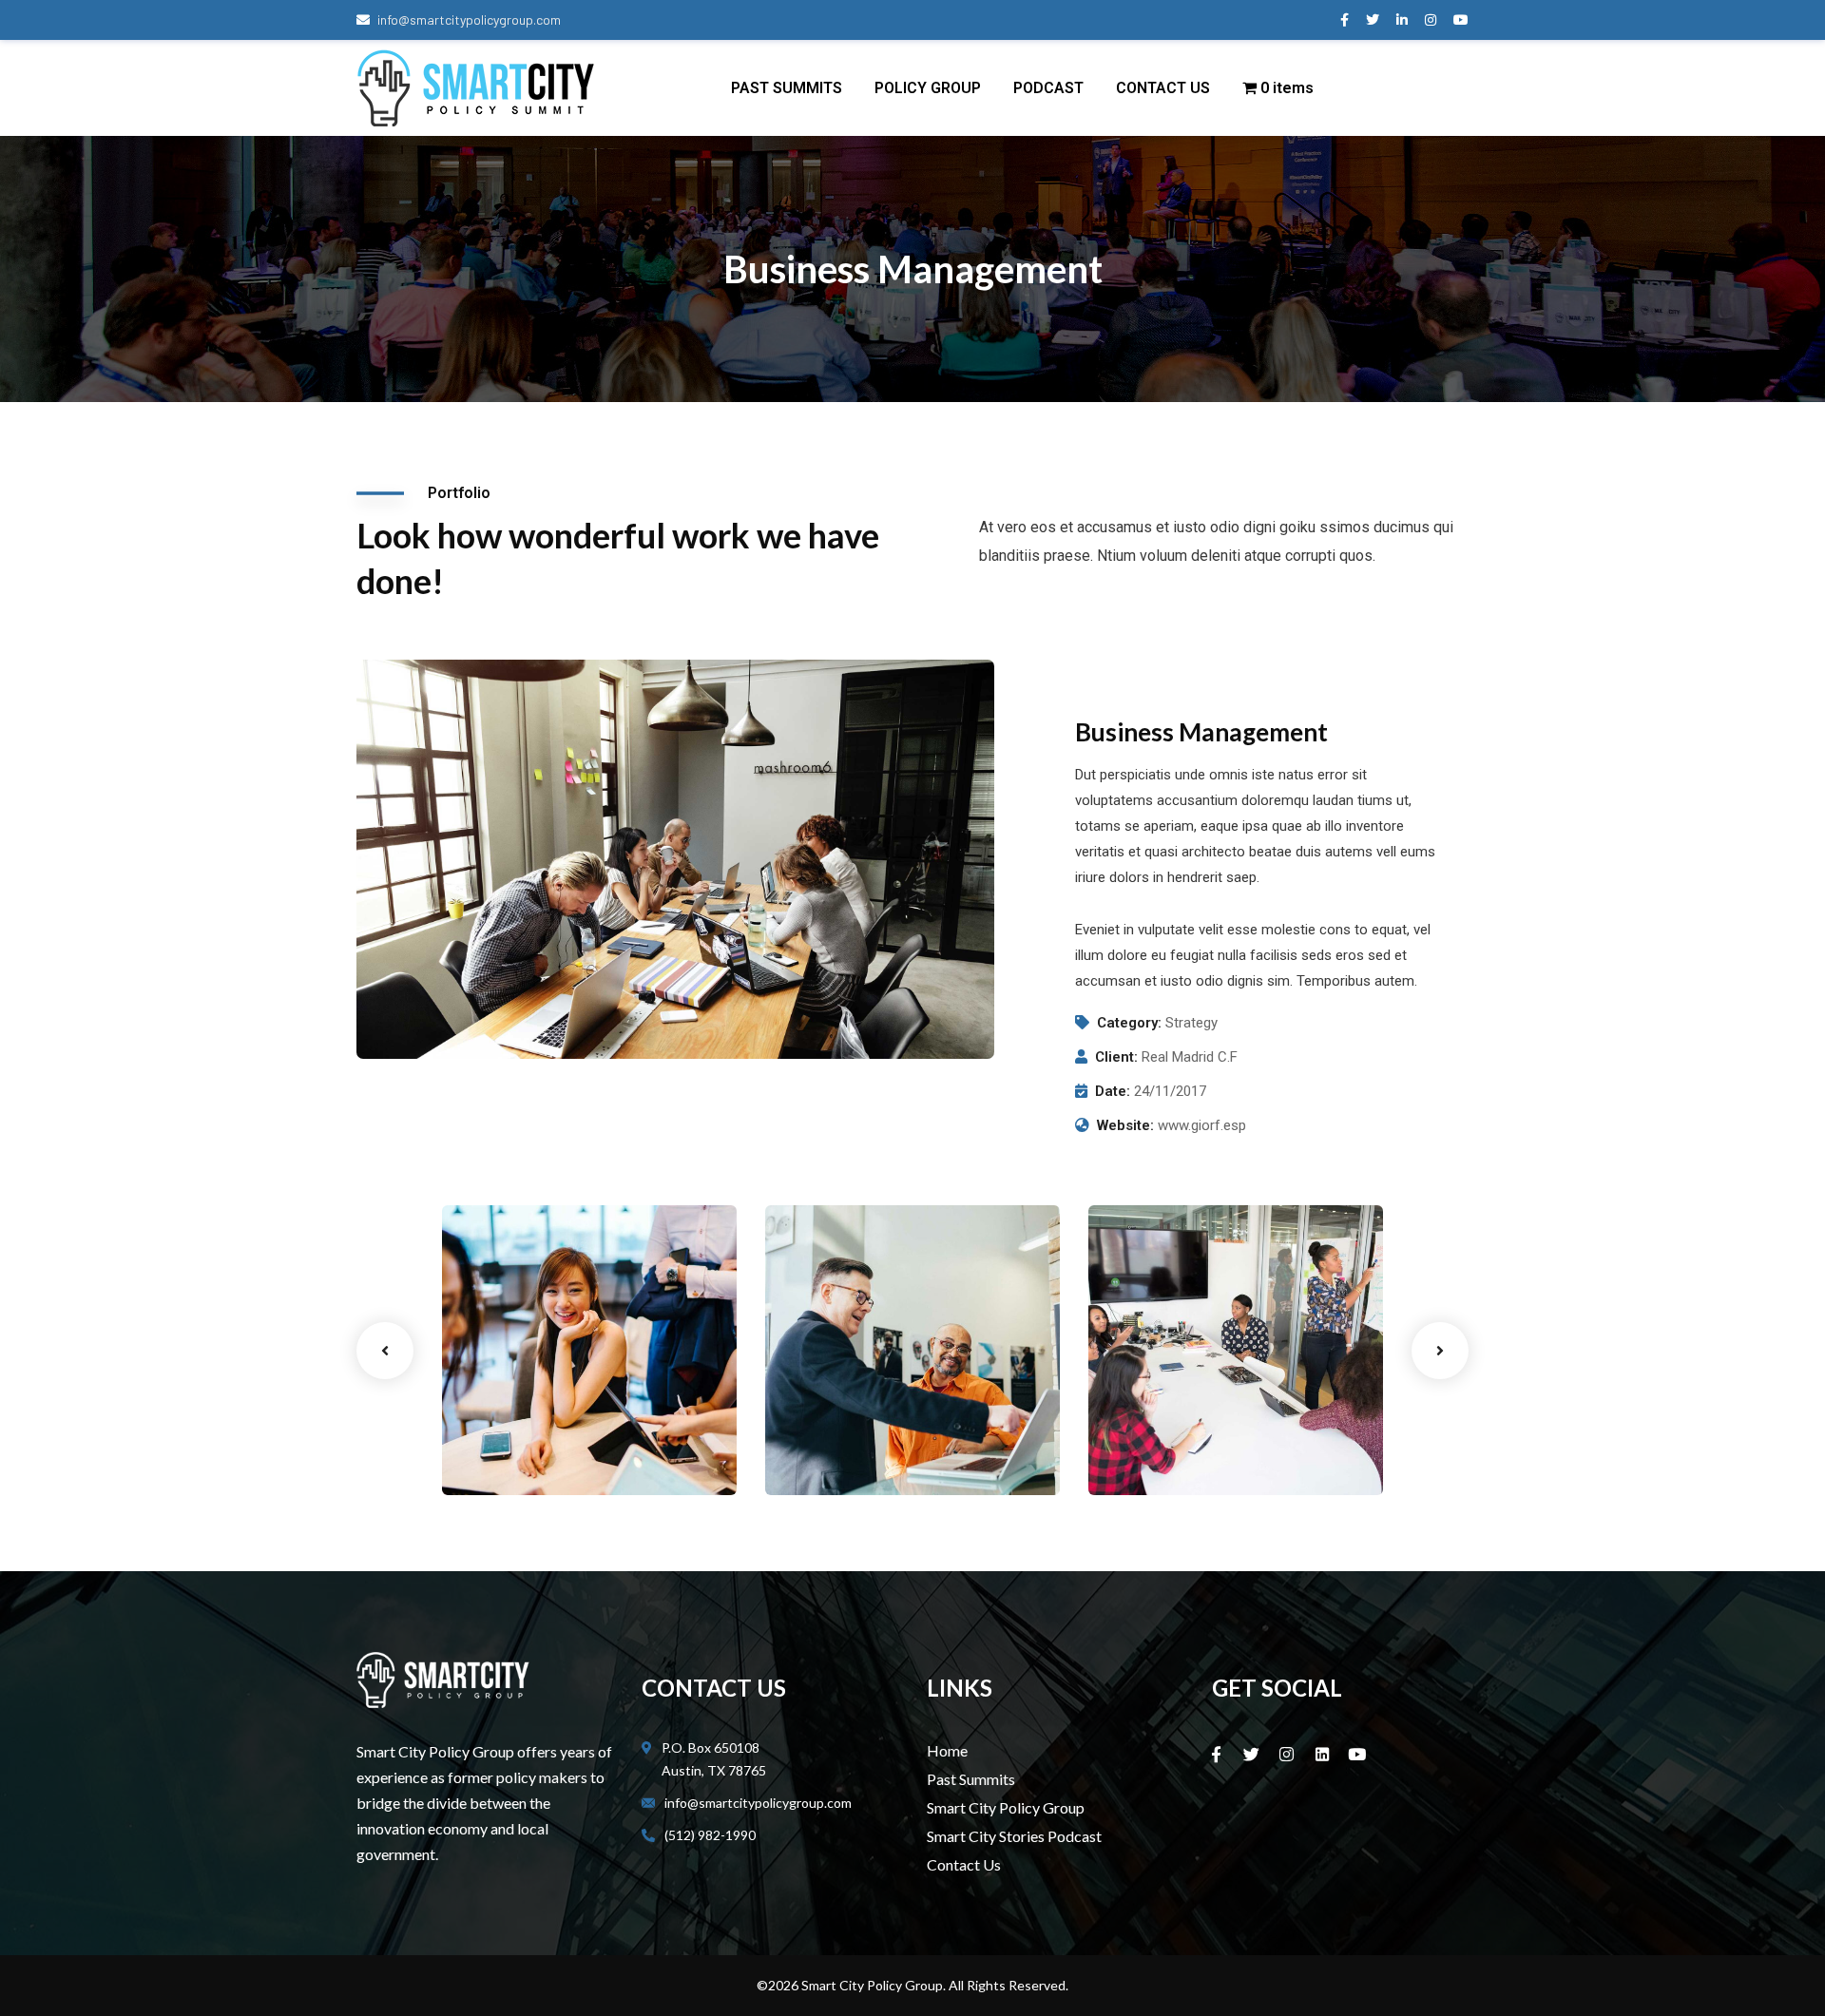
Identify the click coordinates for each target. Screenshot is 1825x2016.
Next (1440, 1351)
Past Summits (971, 1779)
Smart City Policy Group (1006, 1807)
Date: (1113, 1091)
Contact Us (964, 1864)
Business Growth (536, 1427)
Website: (1125, 1125)
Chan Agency (1168, 1427)
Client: (1116, 1057)
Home (947, 1750)
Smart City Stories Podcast (1014, 1836)
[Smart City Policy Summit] (475, 88)
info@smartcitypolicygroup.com (469, 19)
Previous (385, 1351)
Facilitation (829, 1455)
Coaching (500, 1455)
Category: (1129, 1023)
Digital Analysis (855, 1427)
